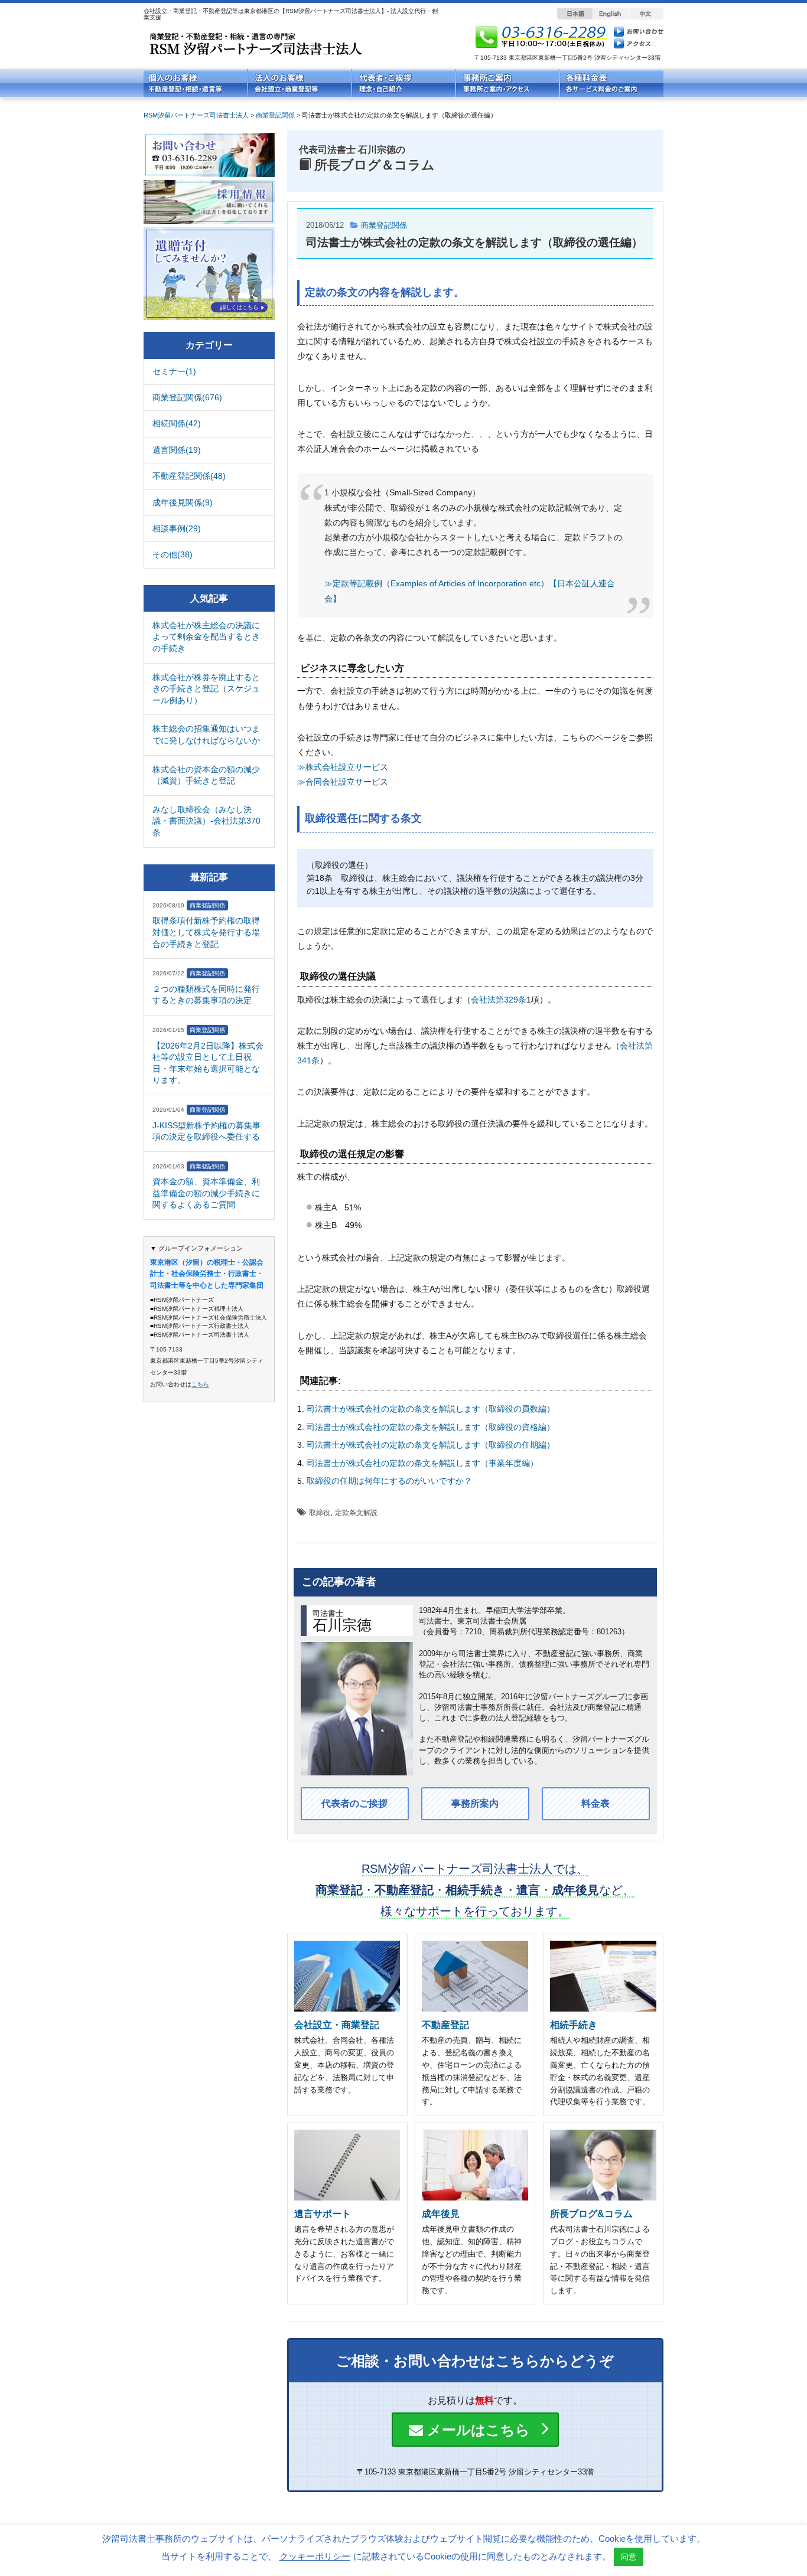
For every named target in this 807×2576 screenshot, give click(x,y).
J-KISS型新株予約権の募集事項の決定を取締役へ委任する (206, 1131)
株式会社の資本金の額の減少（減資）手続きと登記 (206, 775)
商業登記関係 (384, 225)
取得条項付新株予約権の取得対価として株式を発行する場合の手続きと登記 (206, 932)
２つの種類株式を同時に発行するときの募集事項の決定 (206, 995)
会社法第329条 (499, 1000)
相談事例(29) (177, 528)
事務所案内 (475, 1803)
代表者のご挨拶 (354, 1803)
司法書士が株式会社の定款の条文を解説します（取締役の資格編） (431, 1427)
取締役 (320, 1513)
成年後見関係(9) (183, 502)
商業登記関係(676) (187, 397)
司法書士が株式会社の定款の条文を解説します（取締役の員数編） (431, 1409)
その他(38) (173, 554)
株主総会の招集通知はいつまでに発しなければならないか (206, 734)
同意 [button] (629, 2557)
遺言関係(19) (177, 450)
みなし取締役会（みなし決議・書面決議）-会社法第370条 (206, 821)
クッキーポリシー (315, 2556)
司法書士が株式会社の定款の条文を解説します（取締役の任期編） (431, 1445)
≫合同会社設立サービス (343, 782)
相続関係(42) (177, 423)
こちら (200, 1384)
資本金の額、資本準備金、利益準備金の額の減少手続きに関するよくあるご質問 (206, 1193)
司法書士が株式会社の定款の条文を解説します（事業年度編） (422, 1463)
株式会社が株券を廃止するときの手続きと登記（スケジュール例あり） (206, 689)
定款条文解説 (356, 1513)
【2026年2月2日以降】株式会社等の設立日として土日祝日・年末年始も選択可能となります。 (208, 1063)
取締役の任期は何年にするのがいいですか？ (389, 1481)
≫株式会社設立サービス (343, 767)
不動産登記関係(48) (189, 476)
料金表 (596, 1803)
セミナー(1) (174, 371)
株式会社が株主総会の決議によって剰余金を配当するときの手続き (206, 637)
